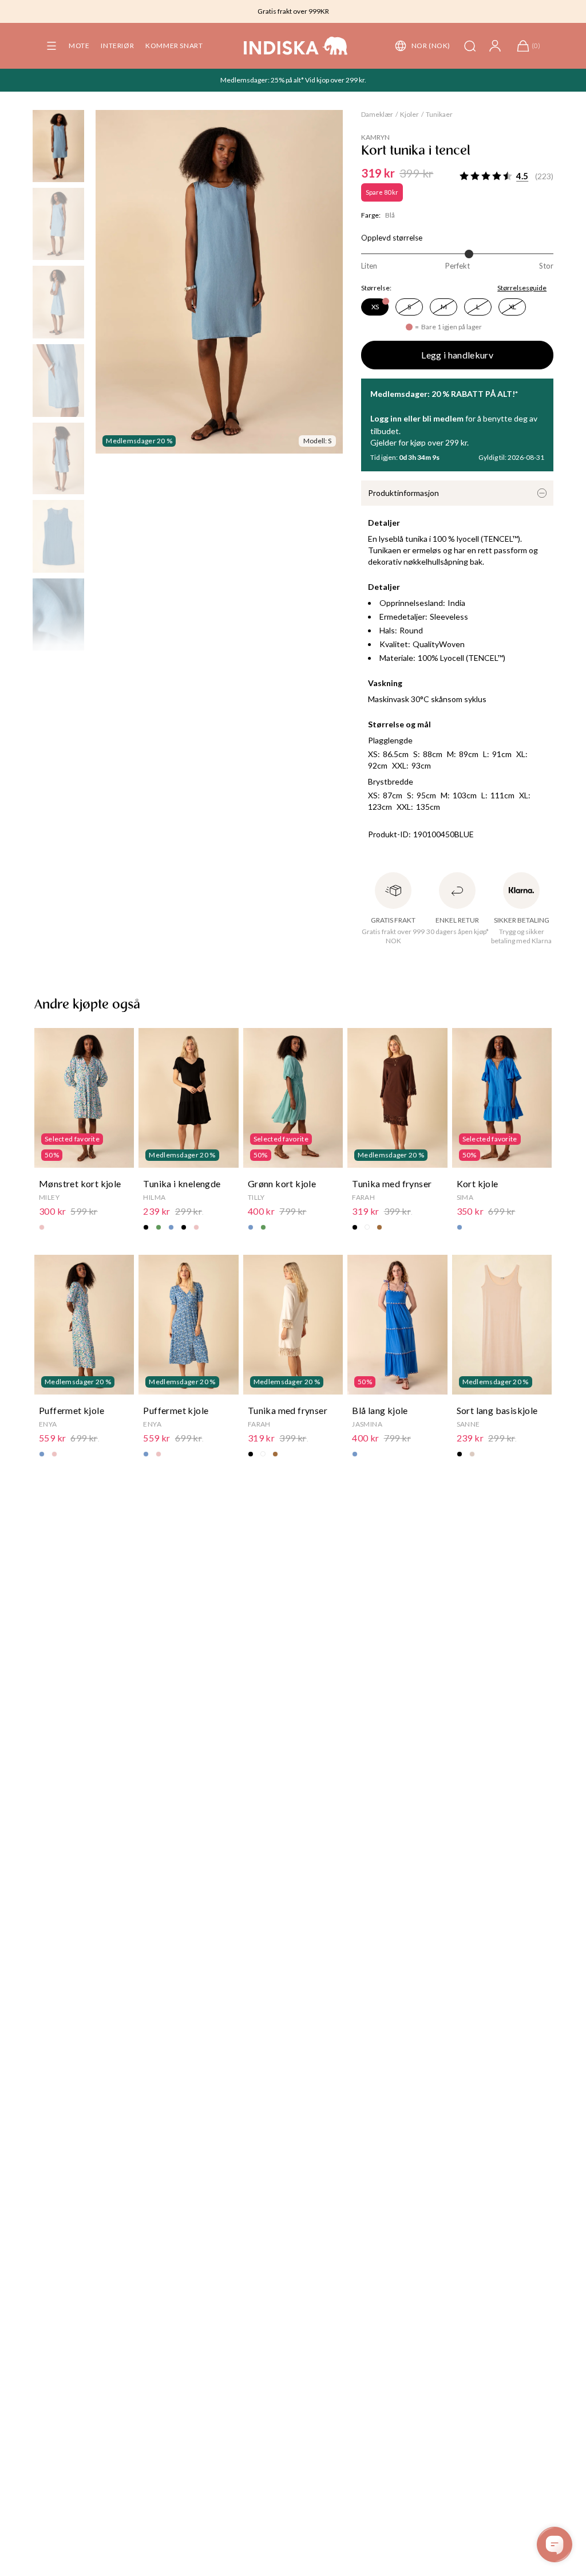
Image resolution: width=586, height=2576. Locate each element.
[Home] (296, 46)
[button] (52, 46)
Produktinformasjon (403, 493)
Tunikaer (439, 114)
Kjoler (409, 114)
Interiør (117, 46)
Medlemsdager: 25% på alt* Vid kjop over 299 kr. (293, 80)
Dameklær (377, 114)
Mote (79, 46)
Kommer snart (174, 46)
